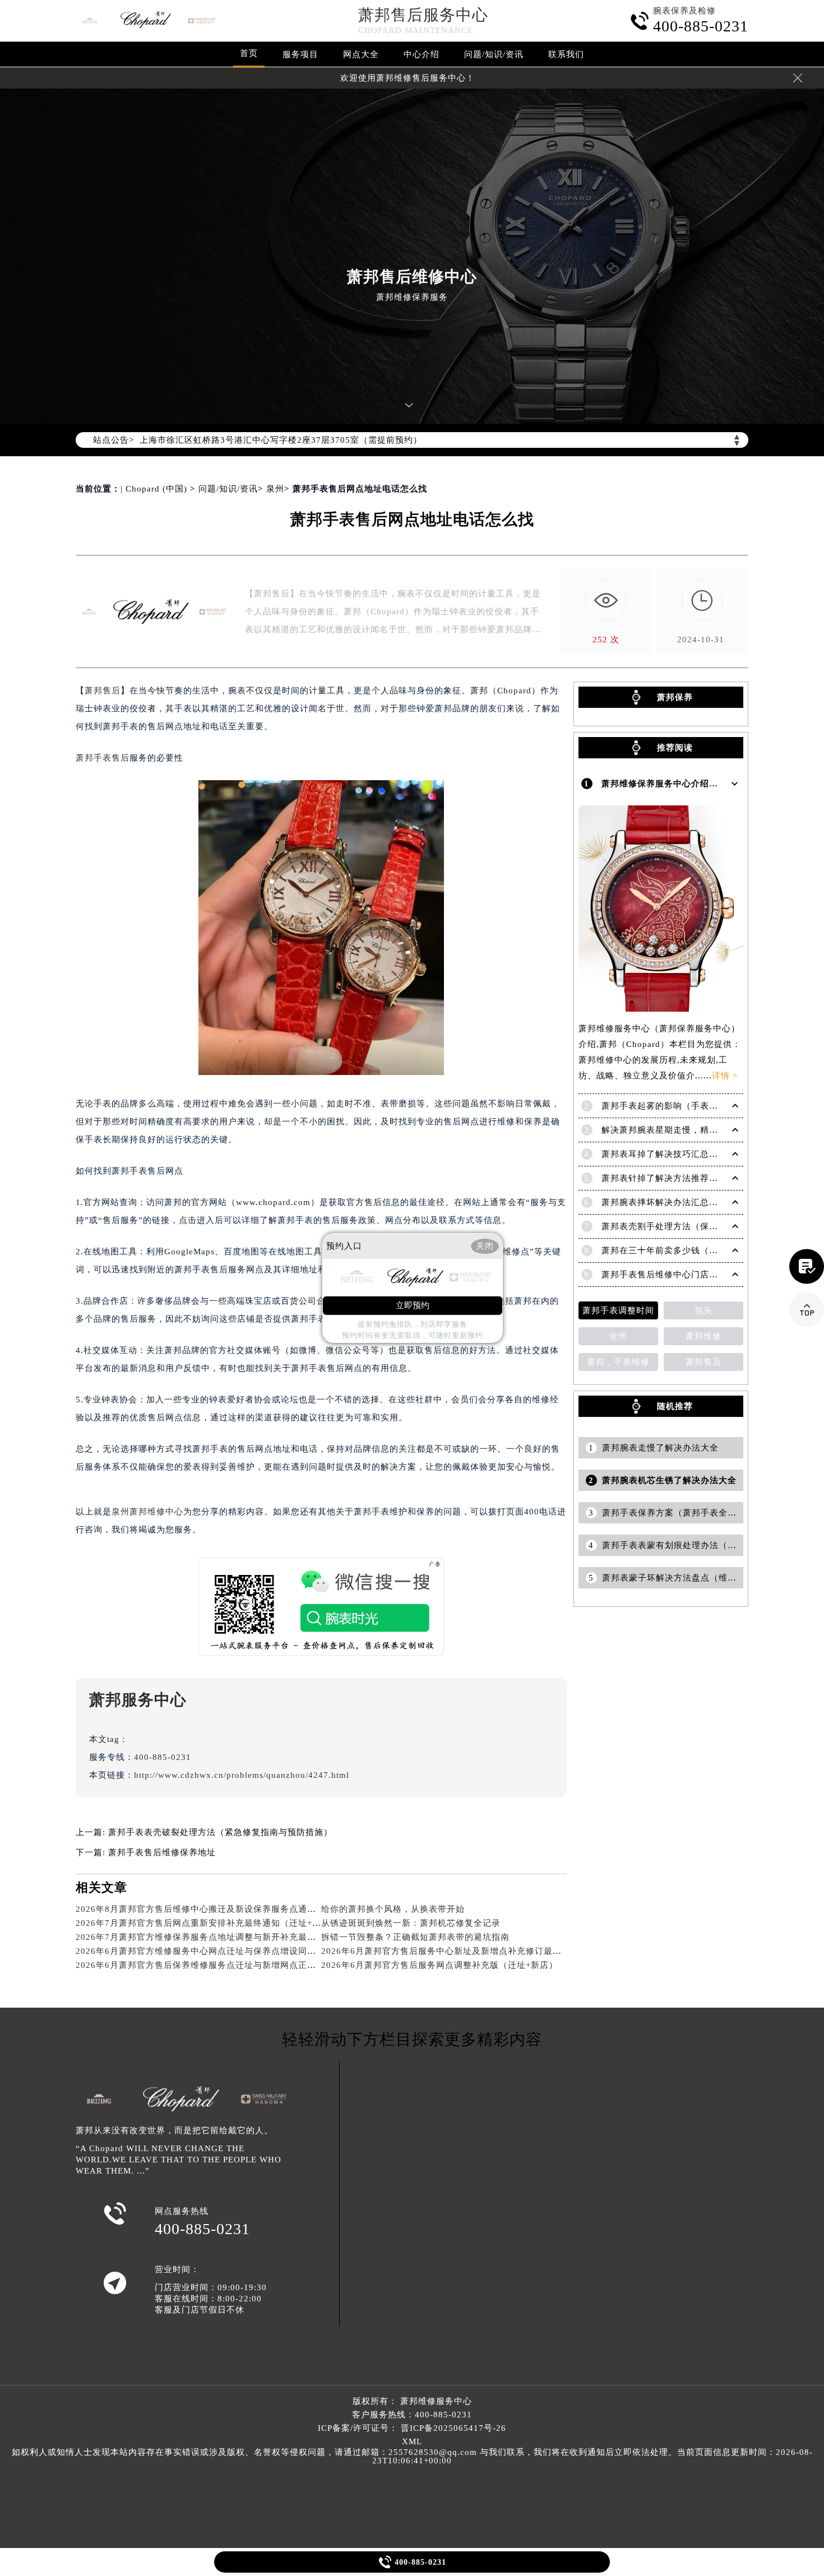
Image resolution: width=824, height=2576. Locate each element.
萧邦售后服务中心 (423, 15)
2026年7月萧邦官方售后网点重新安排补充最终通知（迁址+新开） (207, 1923)
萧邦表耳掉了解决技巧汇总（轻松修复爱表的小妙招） (709, 1154)
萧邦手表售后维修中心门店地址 (664, 1275)
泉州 (275, 489)
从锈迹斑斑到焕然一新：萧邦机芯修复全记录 (411, 1923)
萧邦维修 (703, 1336)
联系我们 (566, 54)
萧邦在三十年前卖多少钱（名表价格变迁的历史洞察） (709, 1250)
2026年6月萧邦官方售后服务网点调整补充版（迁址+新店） (439, 1965)
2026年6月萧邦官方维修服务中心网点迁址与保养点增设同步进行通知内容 (223, 1951)
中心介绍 (422, 54)
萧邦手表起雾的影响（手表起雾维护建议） (687, 1106)
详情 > (725, 1076)
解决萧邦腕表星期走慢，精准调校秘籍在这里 (691, 1130)
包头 (703, 1310)
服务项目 (300, 54)
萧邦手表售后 (103, 758)
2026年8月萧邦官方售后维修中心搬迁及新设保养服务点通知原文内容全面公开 (232, 1909)
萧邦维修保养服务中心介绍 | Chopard (677, 784)
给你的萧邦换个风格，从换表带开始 (393, 1909)
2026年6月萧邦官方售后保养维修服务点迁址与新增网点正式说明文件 (214, 1965)
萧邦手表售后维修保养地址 (162, 1852)
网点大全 (361, 54)
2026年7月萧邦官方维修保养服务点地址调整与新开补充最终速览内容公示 (223, 1937)
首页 (249, 53)
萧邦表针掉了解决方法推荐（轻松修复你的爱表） (700, 1178)
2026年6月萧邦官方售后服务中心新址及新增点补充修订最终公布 (450, 1951)
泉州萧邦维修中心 (147, 1512)
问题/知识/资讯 (494, 54)
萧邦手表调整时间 (618, 1310)
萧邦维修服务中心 (436, 2401)
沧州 (618, 1336)
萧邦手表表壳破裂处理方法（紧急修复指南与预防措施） (220, 1832)
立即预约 (413, 1305)
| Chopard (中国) (154, 489)
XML (412, 2441)
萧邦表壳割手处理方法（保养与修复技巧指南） (696, 1226)
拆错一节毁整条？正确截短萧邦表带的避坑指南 (415, 1937)
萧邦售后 (103, 691)
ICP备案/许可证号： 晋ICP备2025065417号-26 (412, 2428)
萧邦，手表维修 (618, 1362)
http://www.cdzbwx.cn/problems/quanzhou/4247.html (242, 1775)
